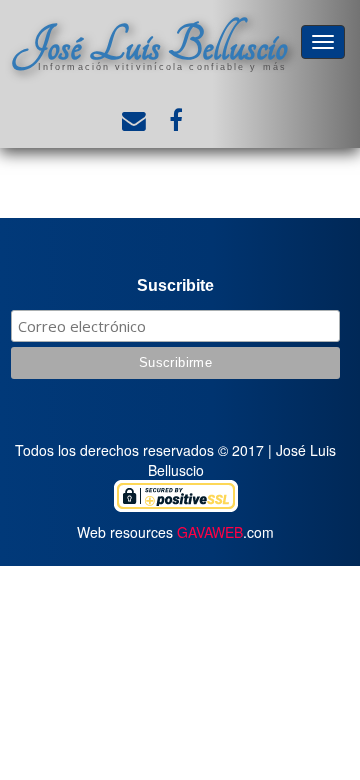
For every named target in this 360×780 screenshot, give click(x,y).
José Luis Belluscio (150, 45)
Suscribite (175, 285)
